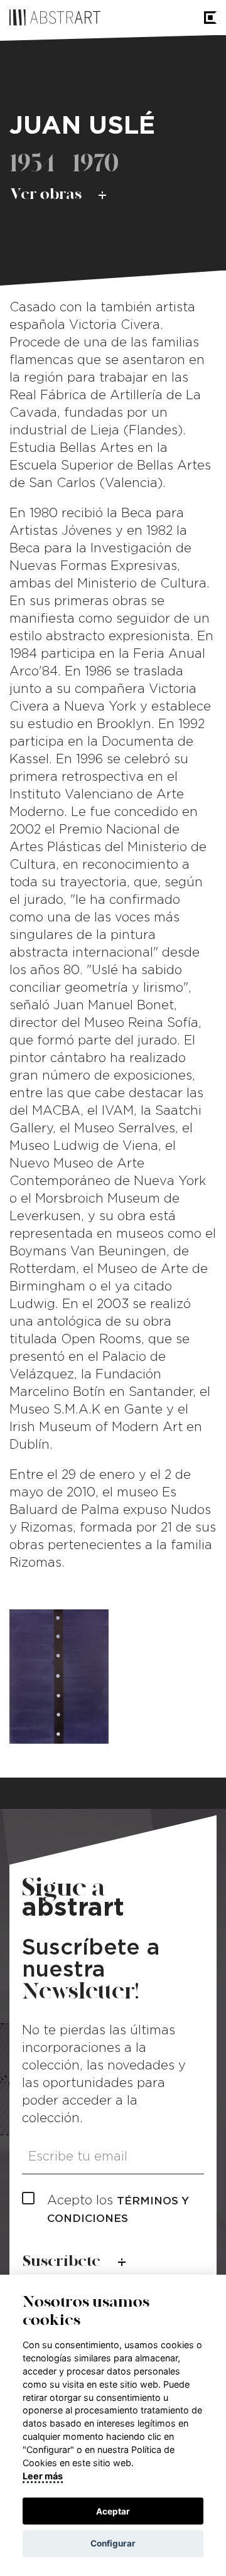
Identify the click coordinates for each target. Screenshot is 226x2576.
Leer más (43, 2476)
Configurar (113, 2543)
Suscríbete (62, 2261)
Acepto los (118, 2209)
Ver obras (46, 194)
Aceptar (113, 2511)
